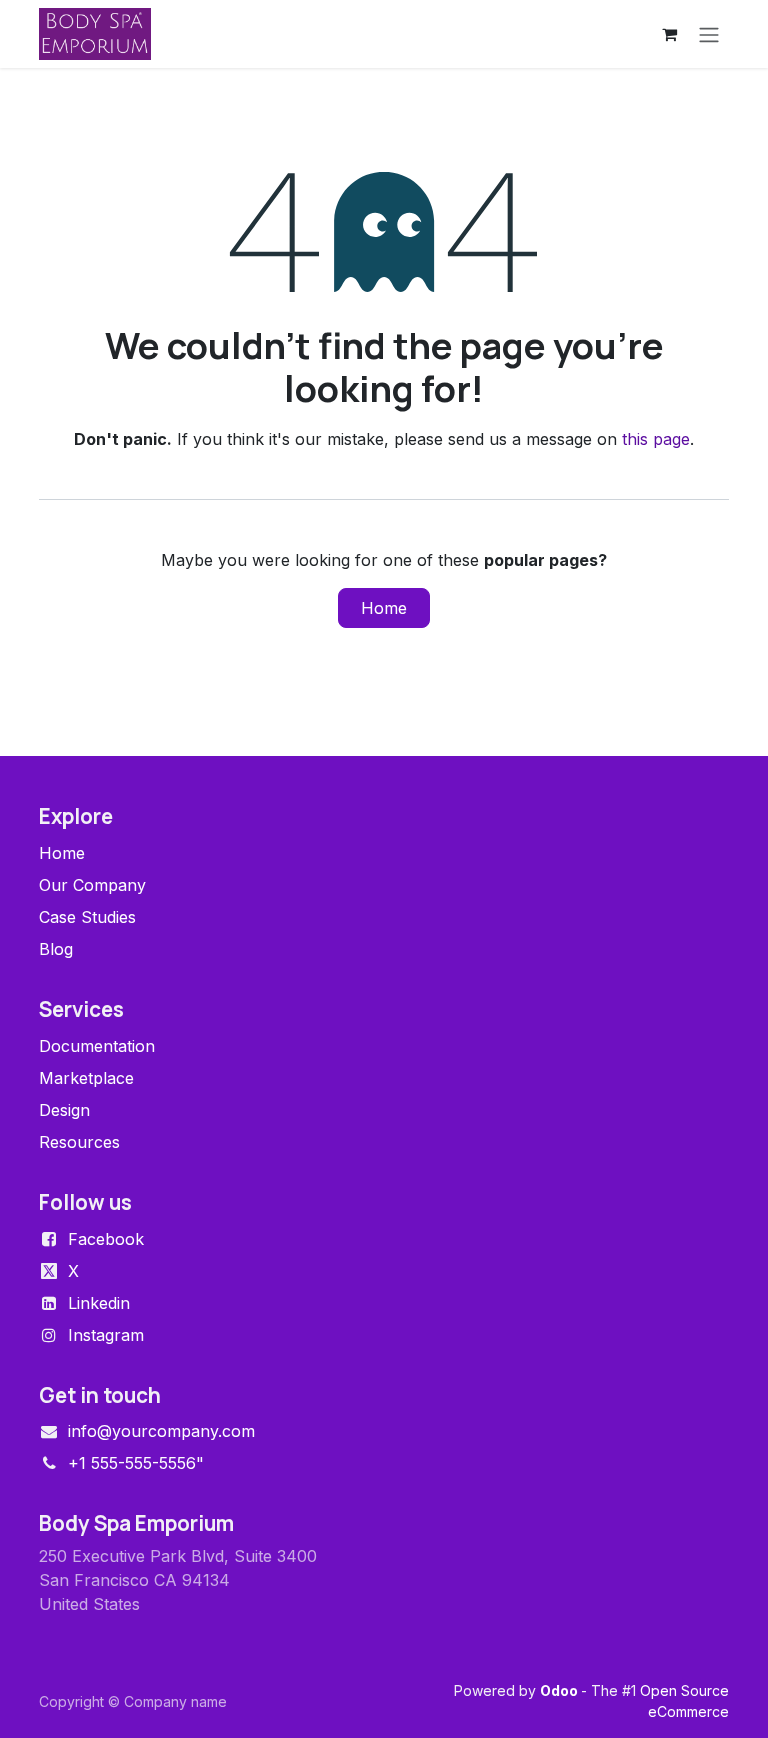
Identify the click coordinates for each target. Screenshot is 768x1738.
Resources (79, 1142)
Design (64, 1110)
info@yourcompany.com (161, 1431)
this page (656, 439)
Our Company (92, 885)
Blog (56, 949)
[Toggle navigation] (709, 34)
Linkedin (99, 1303)
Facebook (106, 1239)
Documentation (97, 1046)
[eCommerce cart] (669, 34)
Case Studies (87, 917)
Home (384, 608)
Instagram (106, 1335)
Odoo (560, 1690)
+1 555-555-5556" (136, 1463)
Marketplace (86, 1078)
